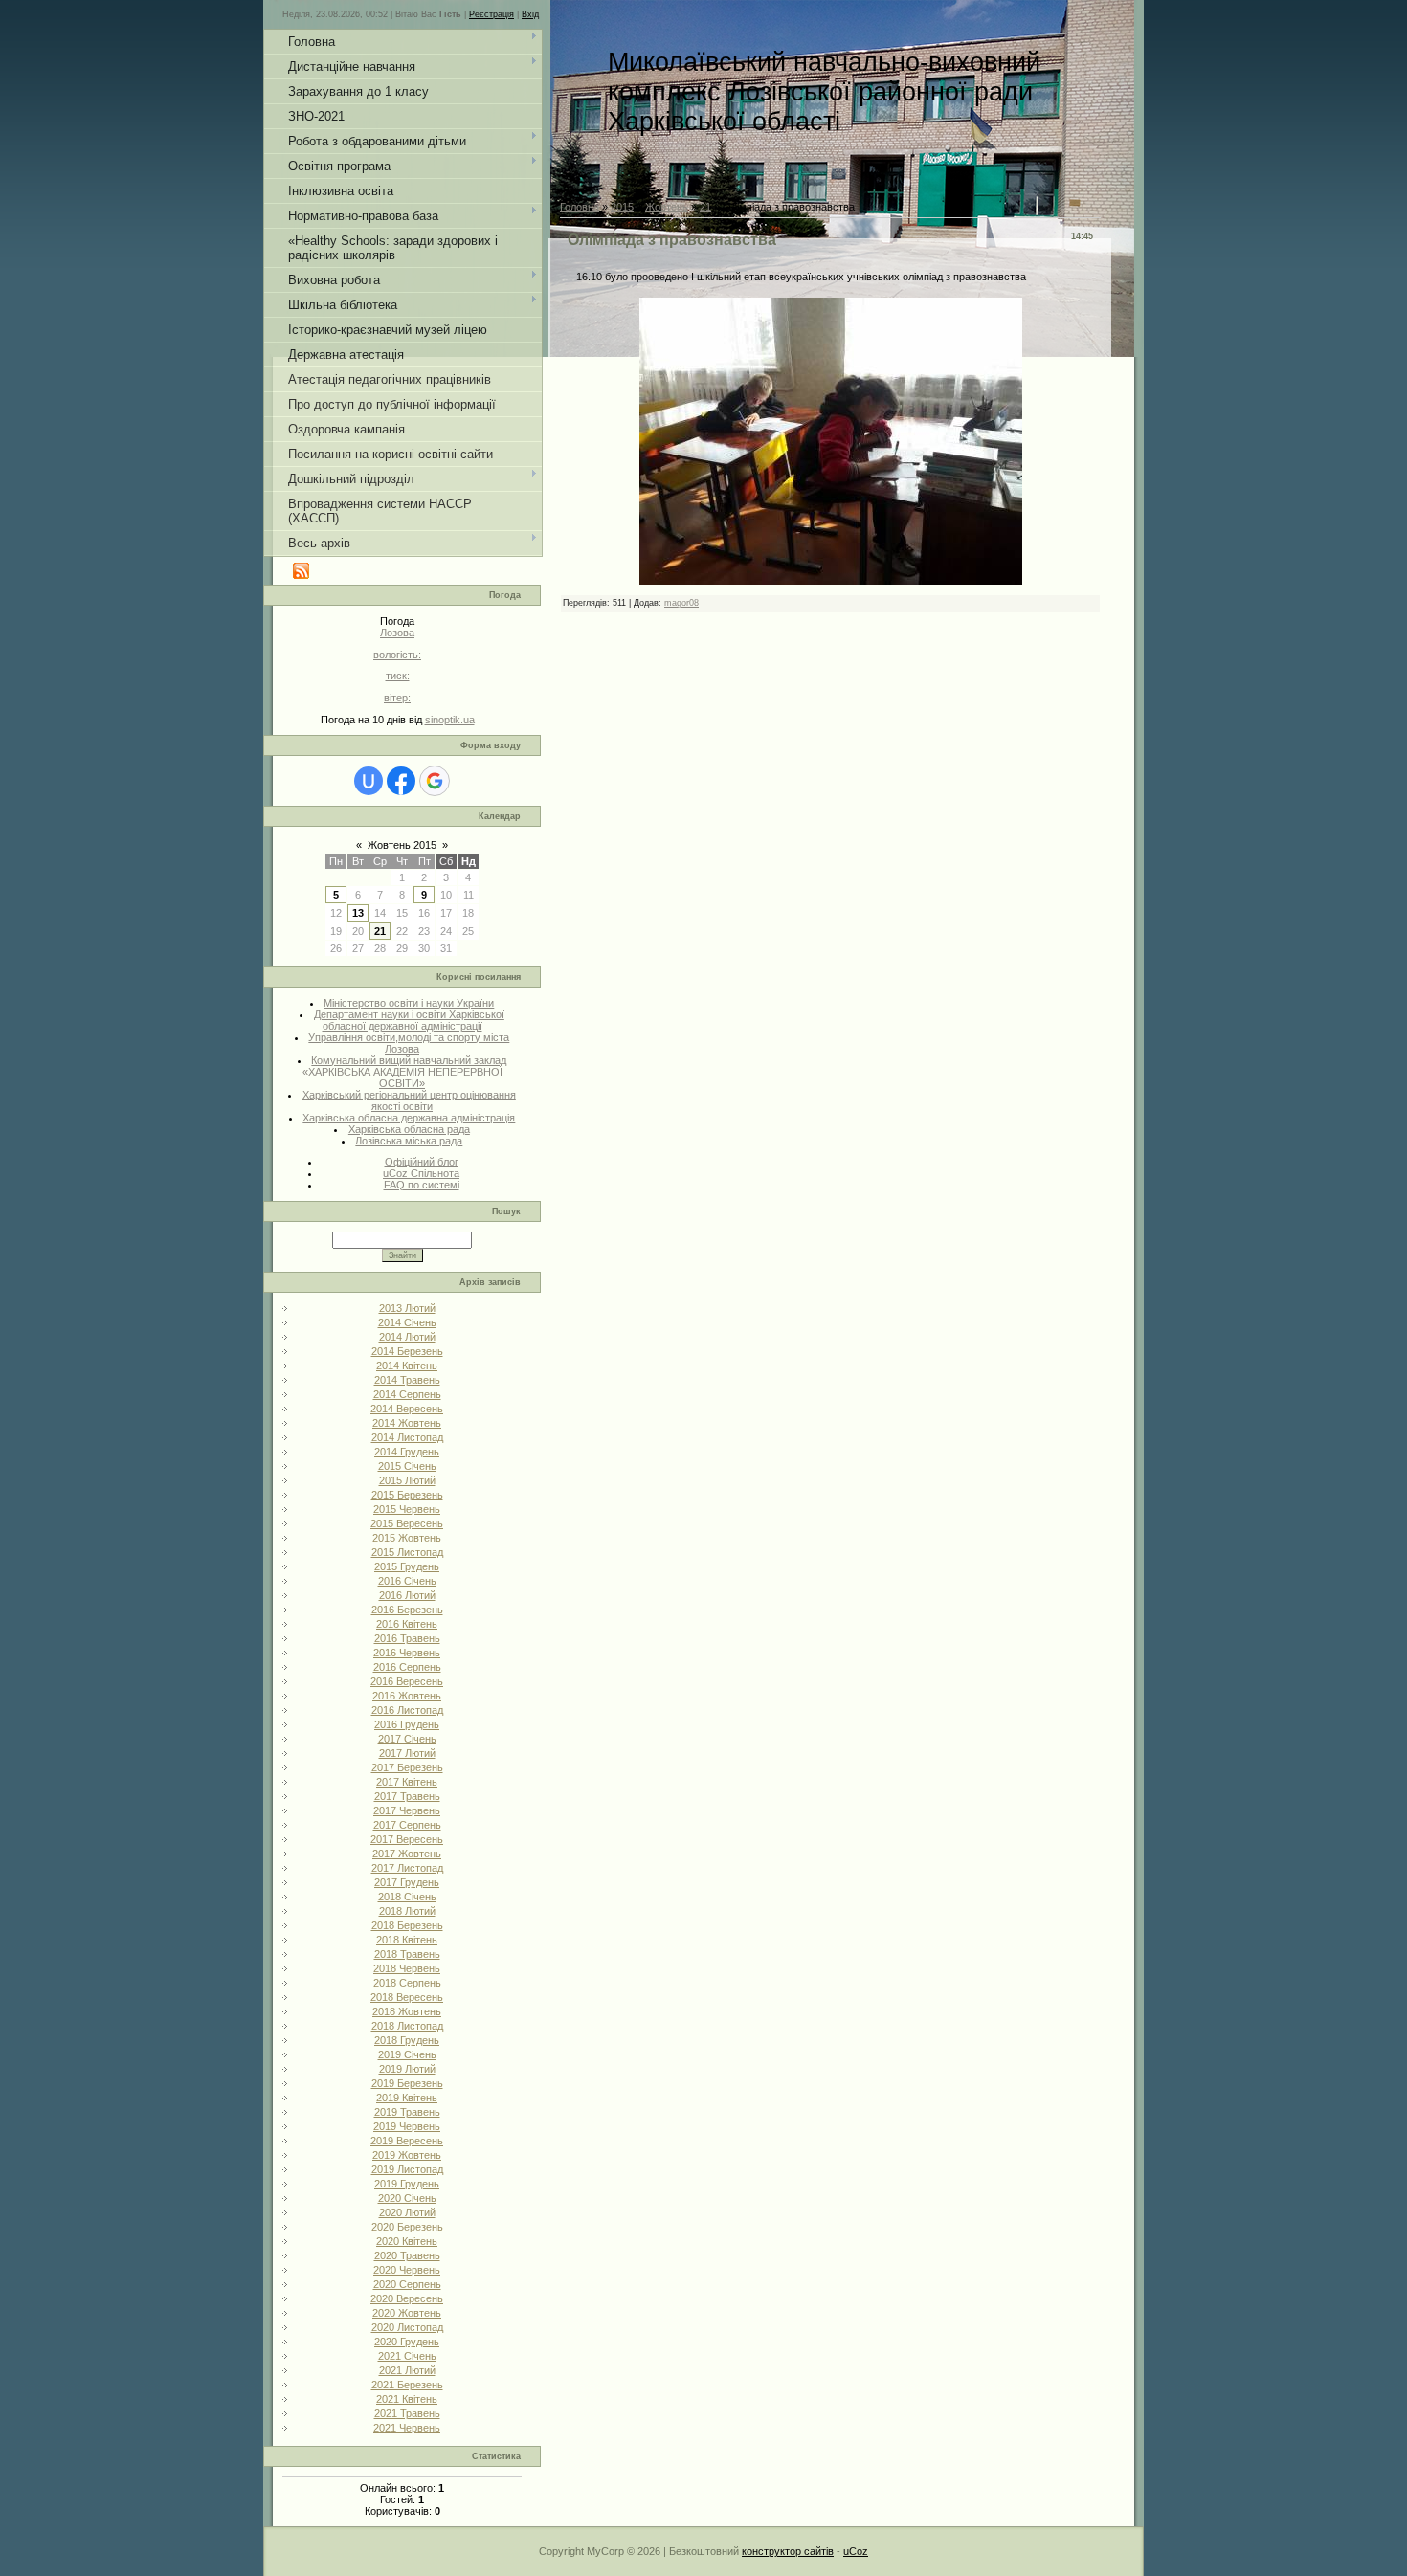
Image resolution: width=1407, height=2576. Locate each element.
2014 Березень (407, 1351)
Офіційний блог (422, 1162)
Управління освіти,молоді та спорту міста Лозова (409, 1043)
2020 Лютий (407, 2212)
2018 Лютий (407, 1911)
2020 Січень (407, 2198)
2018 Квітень (407, 1940)
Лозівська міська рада (409, 1141)
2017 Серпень (407, 1825)
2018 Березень (407, 1925)
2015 (622, 207)
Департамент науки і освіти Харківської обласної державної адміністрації (409, 1020)
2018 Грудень (407, 2040)
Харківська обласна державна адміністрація (409, 1118)
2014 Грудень (407, 1452)
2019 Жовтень (407, 2155)
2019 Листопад (407, 2169)
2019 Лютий (407, 2069)
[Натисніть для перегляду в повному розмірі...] (831, 581)
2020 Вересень (407, 2298)
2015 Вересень (407, 1523)
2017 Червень (407, 1810)
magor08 (681, 603)
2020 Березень (407, 2227)
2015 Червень (407, 1509)
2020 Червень (407, 2270)
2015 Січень (407, 1466)
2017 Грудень (407, 1882)
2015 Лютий (407, 1480)
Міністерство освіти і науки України (409, 1003)
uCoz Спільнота (421, 1173)
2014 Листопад (407, 1437)
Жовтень (667, 207)
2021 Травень (407, 2413)
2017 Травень (407, 1796)
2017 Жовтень (407, 1854)
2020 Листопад (407, 2327)
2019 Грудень (407, 2184)
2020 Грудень (407, 2342)
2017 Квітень (407, 1782)
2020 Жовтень (407, 2313)
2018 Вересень (407, 1997)
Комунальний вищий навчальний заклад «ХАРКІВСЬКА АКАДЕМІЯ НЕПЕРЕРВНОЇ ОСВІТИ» (405, 1072)
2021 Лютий (407, 2370)
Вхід (530, 14)
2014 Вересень (407, 1409)
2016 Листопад (407, 1710)
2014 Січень (407, 1322)
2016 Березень (407, 1610)
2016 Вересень (407, 1681)
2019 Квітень (407, 2098)
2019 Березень (407, 2083)
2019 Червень (407, 2126)
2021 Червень (407, 2428)
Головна (580, 207)
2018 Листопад (407, 2026)
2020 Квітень (407, 2241)
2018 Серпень (407, 1983)
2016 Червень (407, 1653)
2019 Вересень (407, 2141)
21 (380, 931)
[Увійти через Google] (435, 781)
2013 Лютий (407, 1308)
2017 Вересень (407, 1839)
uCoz (856, 2551)
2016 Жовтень (407, 1696)
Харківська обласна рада (409, 1129)
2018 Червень (407, 1968)
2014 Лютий (407, 1337)
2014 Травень (407, 1380)
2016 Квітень (407, 1624)
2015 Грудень (407, 1566)
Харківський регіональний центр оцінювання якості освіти (409, 1100)
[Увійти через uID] (368, 781)
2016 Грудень (407, 1724)
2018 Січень (407, 1897)
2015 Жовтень (407, 1538)
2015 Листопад (407, 1552)
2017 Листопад (407, 1868)
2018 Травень (407, 1954)
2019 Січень (407, 2054)
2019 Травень (407, 2112)
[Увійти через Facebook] (401, 781)
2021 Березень (407, 2385)
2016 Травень (407, 1638)
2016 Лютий (407, 1595)
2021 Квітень (407, 2399)
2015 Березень (407, 1495)
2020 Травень (407, 2255)
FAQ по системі (422, 1185)
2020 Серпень (407, 2284)
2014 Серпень (407, 1394)
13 (358, 913)
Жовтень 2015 (402, 845)
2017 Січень (407, 1739)
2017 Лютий (407, 1753)
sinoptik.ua (450, 720)
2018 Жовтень (407, 2011)
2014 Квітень (407, 1366)
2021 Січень (407, 2356)
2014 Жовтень (407, 1423)
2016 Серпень (407, 1667)
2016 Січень (407, 1581)
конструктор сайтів (788, 2551)
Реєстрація (491, 14)
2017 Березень (407, 1767)
